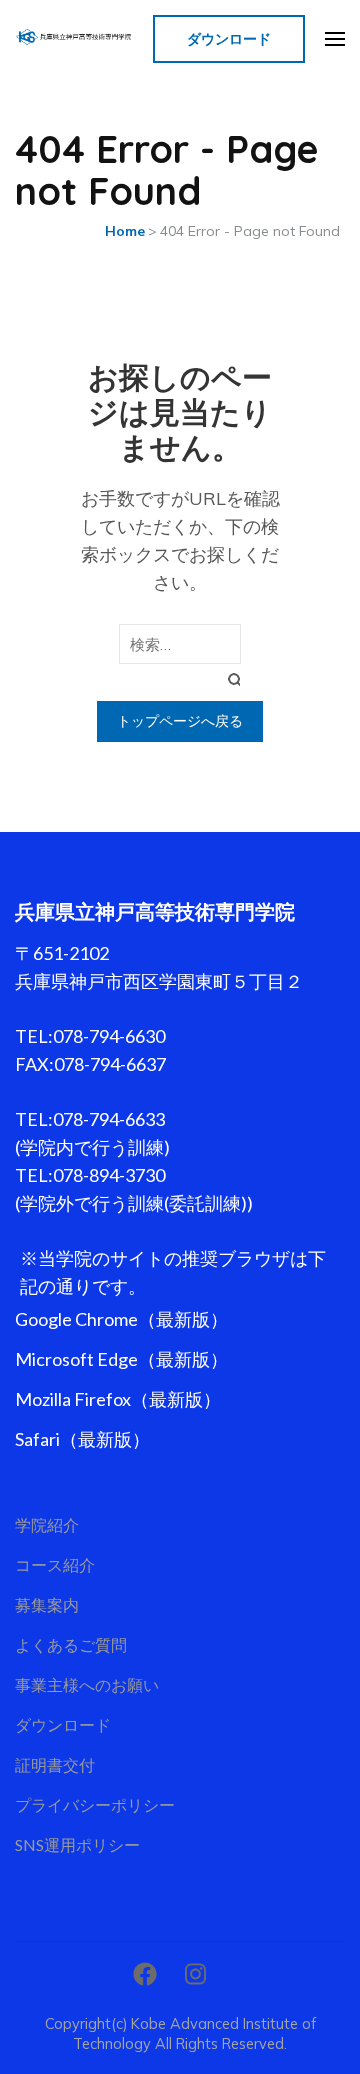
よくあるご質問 (71, 1644)
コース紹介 (55, 1564)
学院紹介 (47, 1524)
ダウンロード (229, 39)
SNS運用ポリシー (77, 1844)
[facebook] (145, 1974)
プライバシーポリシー (95, 1804)
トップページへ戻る (180, 721)
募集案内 (47, 1604)
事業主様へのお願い (87, 1684)
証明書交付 (55, 1764)
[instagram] (195, 1974)
